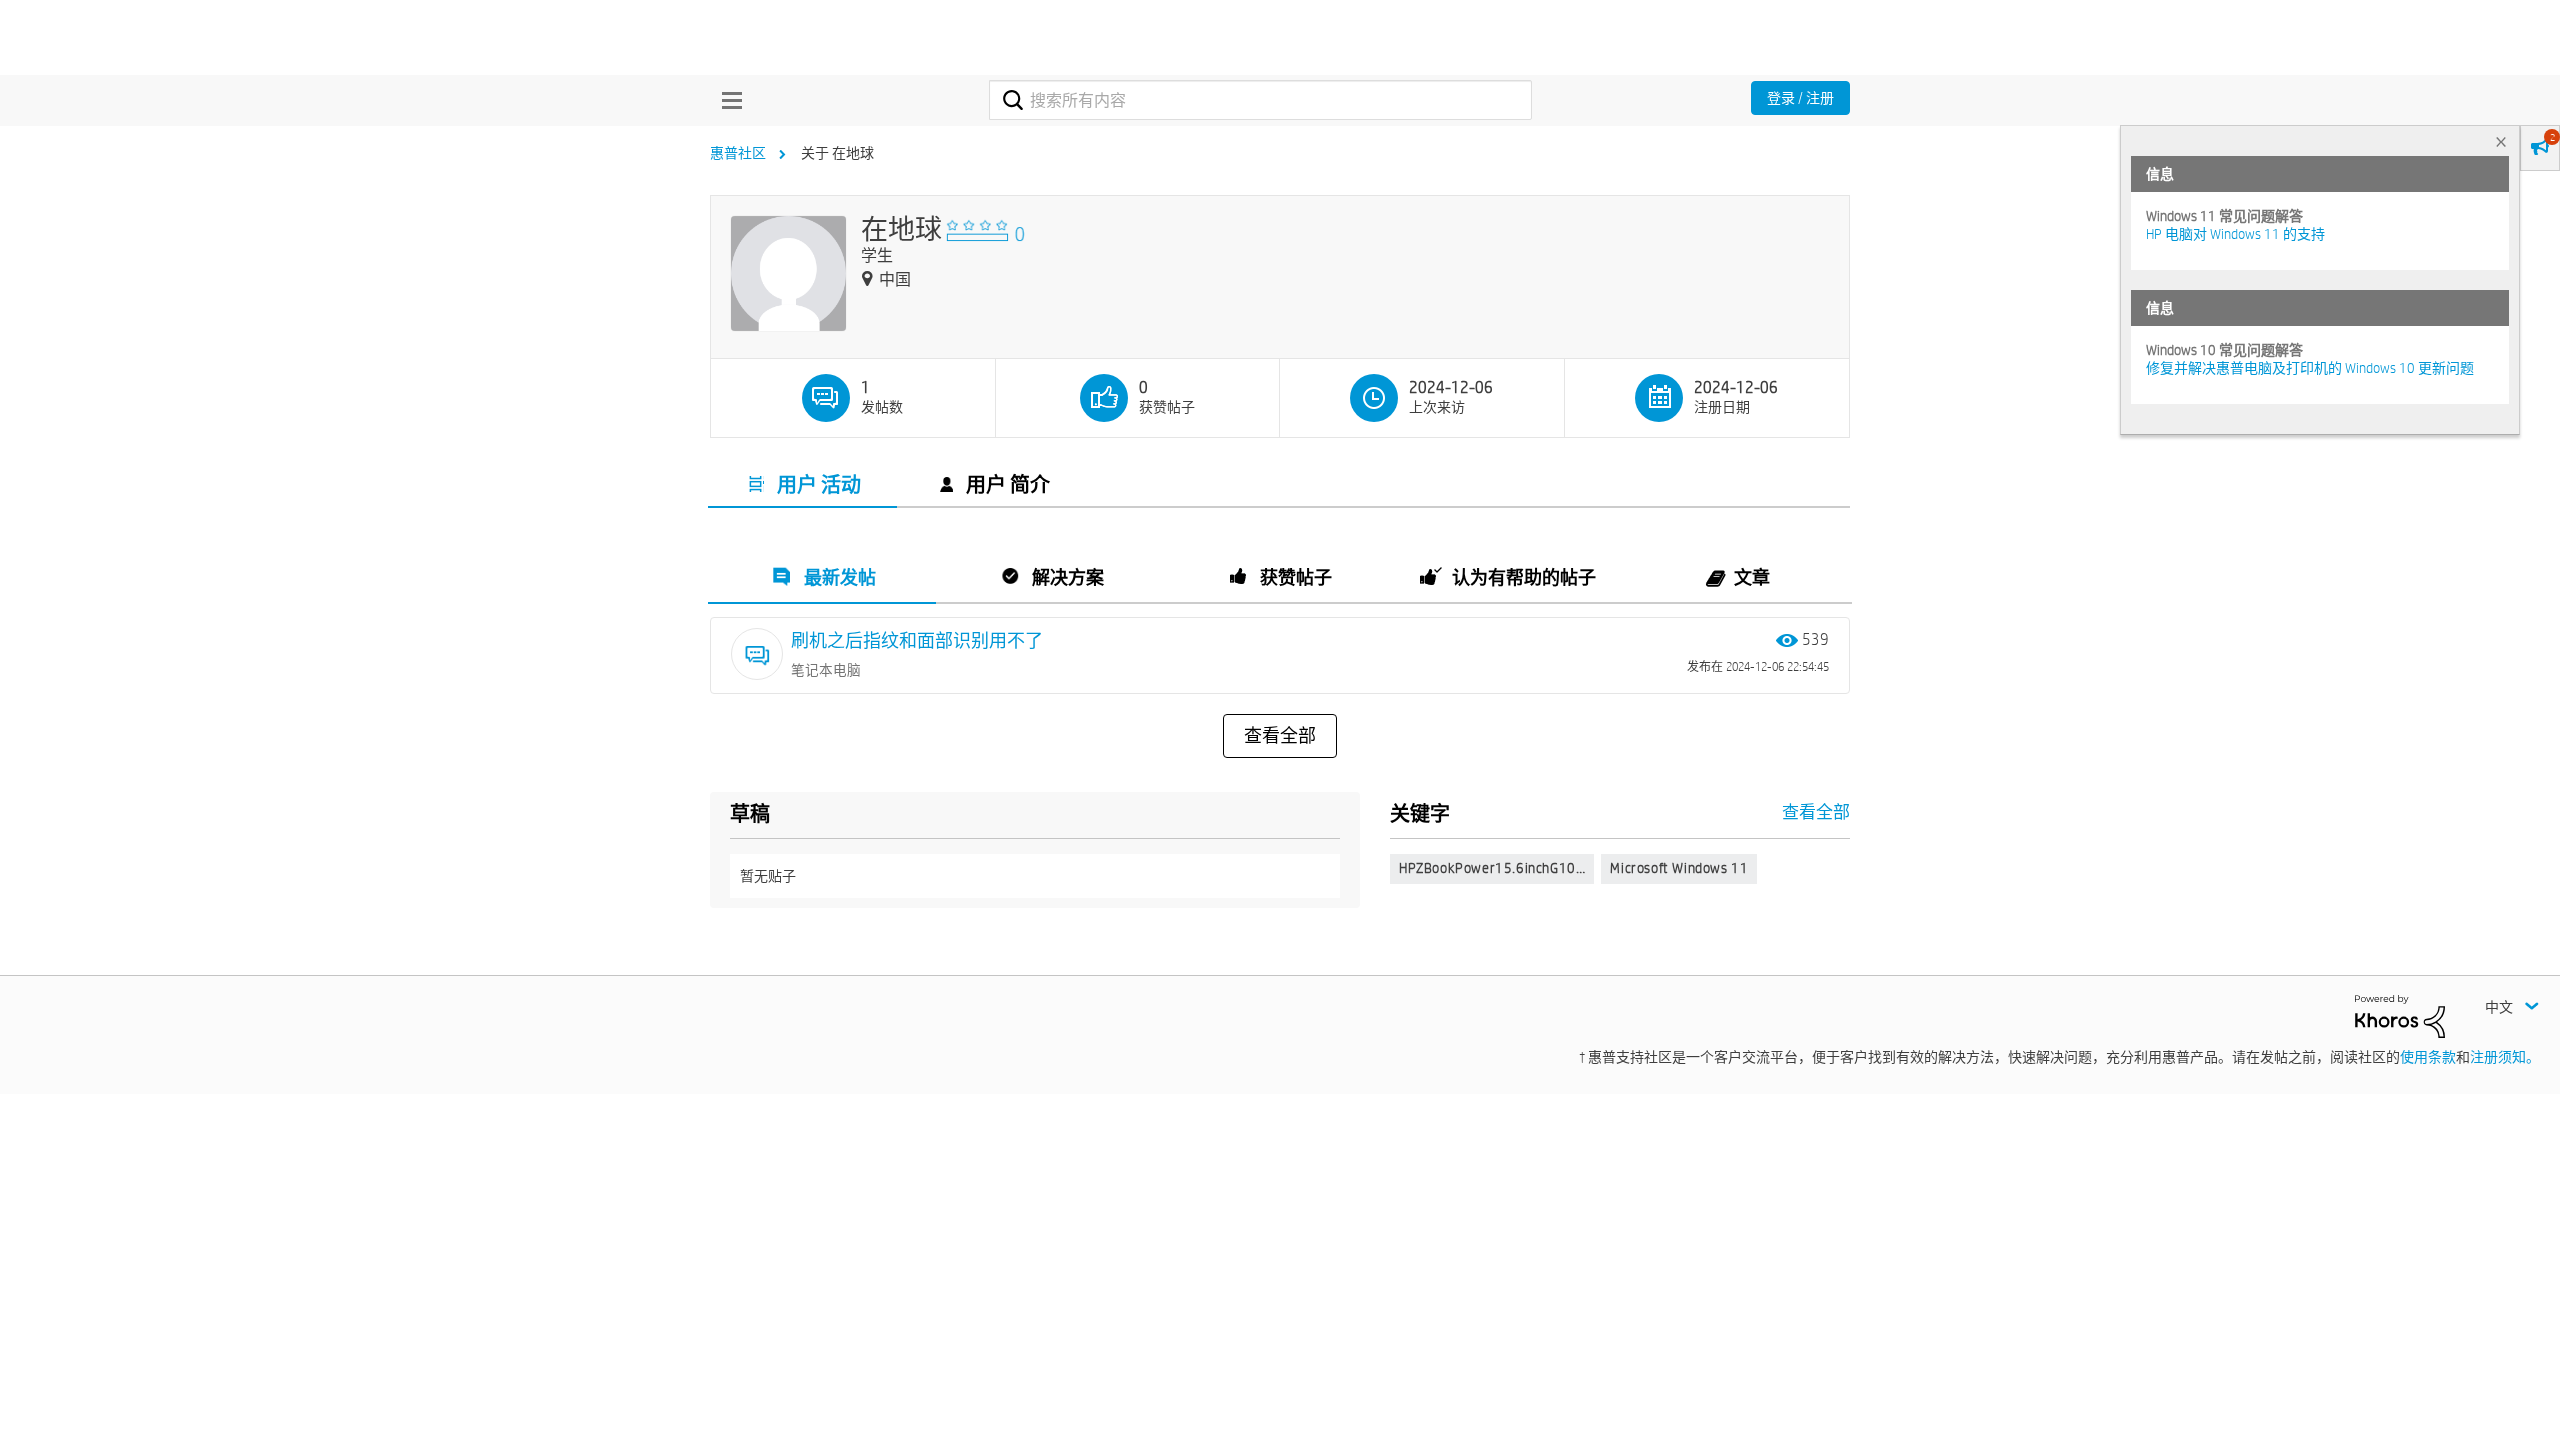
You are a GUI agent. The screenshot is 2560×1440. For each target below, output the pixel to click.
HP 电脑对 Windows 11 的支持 (2235, 234)
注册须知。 (2505, 1057)
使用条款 (2428, 1057)
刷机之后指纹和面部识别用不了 (917, 640)
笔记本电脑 (826, 670)
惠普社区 (738, 153)
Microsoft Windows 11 (1679, 868)
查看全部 (1280, 736)
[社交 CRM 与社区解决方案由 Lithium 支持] (2400, 1015)
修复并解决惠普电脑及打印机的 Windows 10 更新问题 (2310, 368)
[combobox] (1260, 100)
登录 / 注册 (1800, 98)
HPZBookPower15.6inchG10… (1492, 868)
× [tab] (2501, 141)
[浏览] (727, 100)
